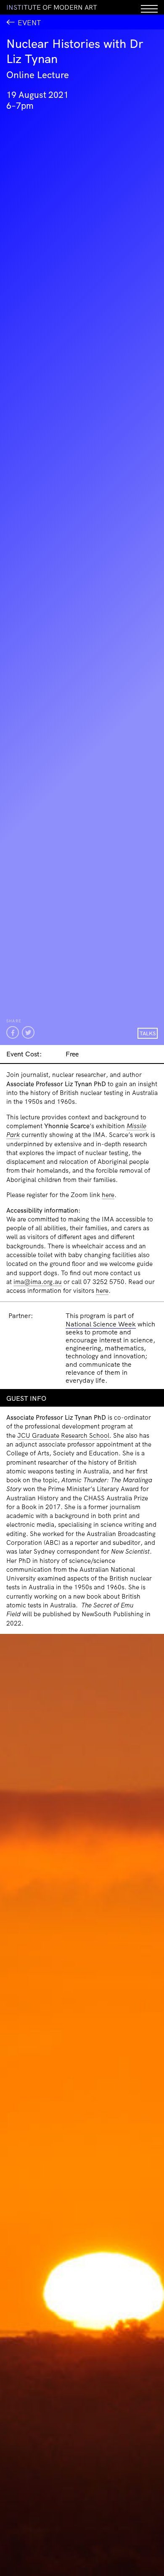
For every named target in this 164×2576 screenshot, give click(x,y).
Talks (148, 1033)
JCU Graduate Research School (63, 1435)
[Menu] (149, 7)
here (108, 1195)
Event (29, 22)
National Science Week (101, 1324)
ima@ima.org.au (38, 1282)
